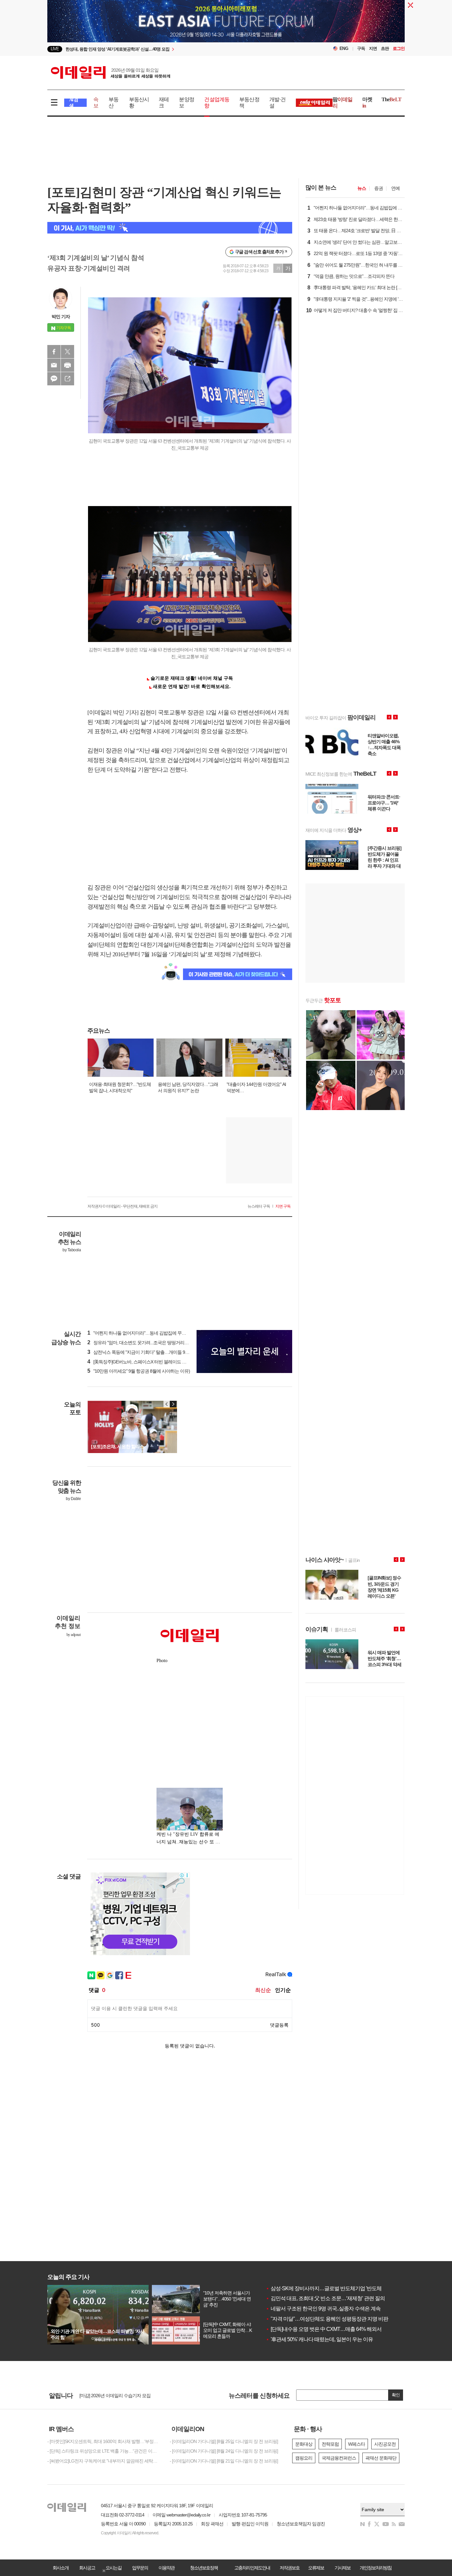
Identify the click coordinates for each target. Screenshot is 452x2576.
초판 (385, 48)
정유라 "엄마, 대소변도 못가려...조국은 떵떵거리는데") (141, 1343)
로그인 (399, 48)
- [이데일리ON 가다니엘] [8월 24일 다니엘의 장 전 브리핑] (224, 2451)
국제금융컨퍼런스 (339, 2458)
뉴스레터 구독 (259, 1206)
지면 (373, 48)
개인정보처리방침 (376, 2568)
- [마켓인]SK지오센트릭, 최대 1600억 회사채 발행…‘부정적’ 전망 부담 (104, 2441)
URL (68, 379)
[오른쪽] (173, 1404)
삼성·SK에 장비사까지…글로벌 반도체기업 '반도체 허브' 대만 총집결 (343, 2288)
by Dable (73, 1499)
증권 (379, 188)
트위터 (68, 352)
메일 (54, 365)
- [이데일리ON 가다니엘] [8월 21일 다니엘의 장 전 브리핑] (224, 2461)
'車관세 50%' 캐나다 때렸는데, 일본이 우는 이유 (319, 2339)
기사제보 (342, 2568)
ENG (344, 48)
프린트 (68, 365)
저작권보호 (290, 2568)
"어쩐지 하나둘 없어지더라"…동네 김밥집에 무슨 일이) (142, 1333)
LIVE (55, 49)
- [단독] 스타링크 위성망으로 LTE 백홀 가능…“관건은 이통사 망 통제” (104, 2451)
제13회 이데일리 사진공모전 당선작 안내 (118, 2395)
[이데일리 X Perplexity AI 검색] (170, 228)
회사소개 (61, 2568)
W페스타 (357, 2444)
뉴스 (362, 188)
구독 (361, 48)
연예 (395, 188)
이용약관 (166, 2568)
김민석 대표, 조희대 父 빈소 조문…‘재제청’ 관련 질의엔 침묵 (333, 2298)
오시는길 (113, 2568)
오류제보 (316, 2568)
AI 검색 (74, 103)
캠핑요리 (304, 2458)
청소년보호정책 (204, 2568)
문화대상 (304, 2444)
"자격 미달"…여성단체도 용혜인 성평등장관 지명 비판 (327, 2319)
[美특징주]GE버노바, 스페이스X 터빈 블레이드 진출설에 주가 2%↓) (153, 1362)
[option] (172, 49)
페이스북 (54, 352)
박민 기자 (61, 317)
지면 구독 (283, 1206)
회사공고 (87, 2568)
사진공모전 (385, 2444)
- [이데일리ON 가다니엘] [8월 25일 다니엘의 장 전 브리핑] (224, 2441)
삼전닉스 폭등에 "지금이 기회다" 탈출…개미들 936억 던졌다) (148, 1352)
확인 (396, 2395)
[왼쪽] (167, 1404)
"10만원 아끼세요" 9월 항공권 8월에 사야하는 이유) (139, 1371)
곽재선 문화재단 (381, 2458)
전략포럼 (330, 2444)
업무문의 (140, 2568)
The (391, 99)
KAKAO (54, 379)
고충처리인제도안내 (252, 2568)
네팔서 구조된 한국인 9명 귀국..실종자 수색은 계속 (323, 2309)
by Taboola (72, 1250)
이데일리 (111, 72)
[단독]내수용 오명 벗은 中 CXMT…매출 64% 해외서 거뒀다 (332, 2329)
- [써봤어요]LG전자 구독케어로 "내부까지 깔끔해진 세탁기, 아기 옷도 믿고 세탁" (104, 2461)
